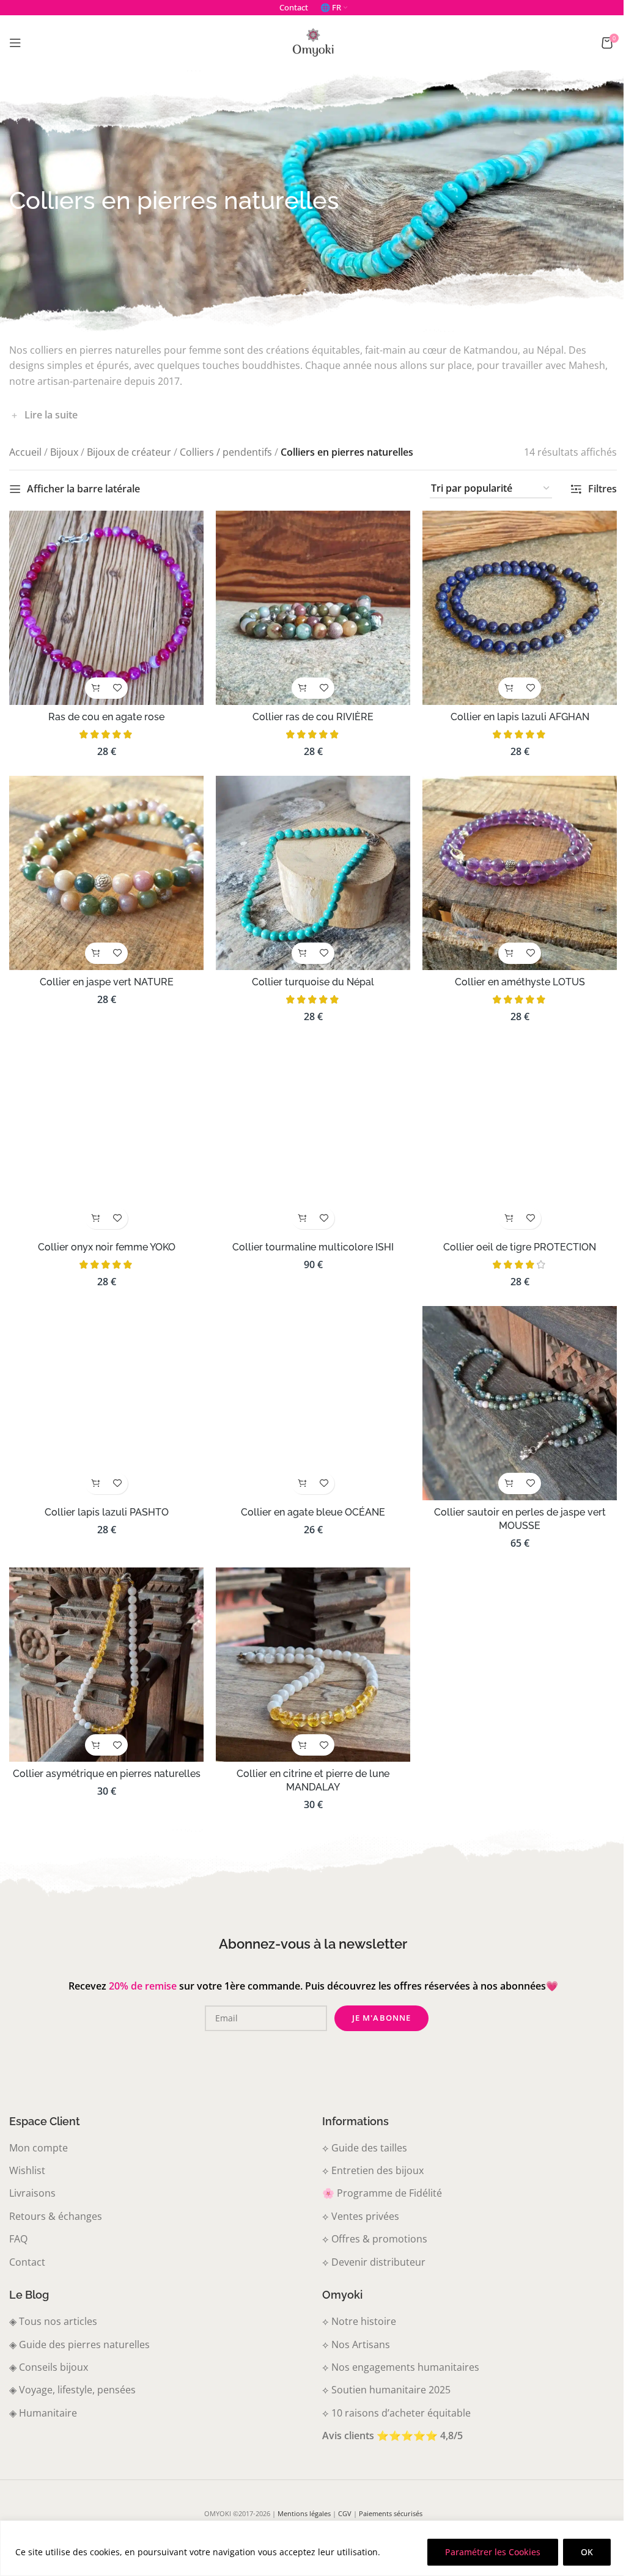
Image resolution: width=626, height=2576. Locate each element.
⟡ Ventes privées (356, 2201)
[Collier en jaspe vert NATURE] (105, 868)
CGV (340, 2498)
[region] (313, 2548)
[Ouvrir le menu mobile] (15, 43)
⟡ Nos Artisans (352, 2329)
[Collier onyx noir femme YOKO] (105, 1130)
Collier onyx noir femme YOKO (105, 1238)
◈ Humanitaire (43, 2398)
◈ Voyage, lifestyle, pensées (72, 2374)
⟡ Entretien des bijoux (369, 2155)
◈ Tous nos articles (53, 2306)
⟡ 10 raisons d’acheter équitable (392, 2398)
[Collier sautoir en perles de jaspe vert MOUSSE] (512, 1392)
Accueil (25, 452)
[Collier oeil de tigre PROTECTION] (512, 1130)
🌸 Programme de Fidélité (378, 2178)
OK (587, 2552)
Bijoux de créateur (129, 452)
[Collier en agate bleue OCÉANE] (308, 1392)
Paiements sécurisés (386, 2498)
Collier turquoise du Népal (309, 976)
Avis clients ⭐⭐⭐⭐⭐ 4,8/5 (388, 2420)
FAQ (18, 2224)
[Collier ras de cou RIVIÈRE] (308, 606)
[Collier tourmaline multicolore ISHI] (308, 1130)
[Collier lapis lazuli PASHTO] (105, 1392)
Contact (27, 2247)
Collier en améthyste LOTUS (512, 976)
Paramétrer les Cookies (493, 2552)
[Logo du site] (313, 42)
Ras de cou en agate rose (105, 714)
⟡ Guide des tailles (360, 2133)
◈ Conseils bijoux (49, 2352)
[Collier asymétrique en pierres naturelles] (105, 1651)
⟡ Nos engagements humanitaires (396, 2352)
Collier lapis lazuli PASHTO (105, 1500)
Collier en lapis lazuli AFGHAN (512, 714)
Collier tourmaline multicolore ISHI (309, 1238)
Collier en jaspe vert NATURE (105, 976)
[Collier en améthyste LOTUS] (512, 868)
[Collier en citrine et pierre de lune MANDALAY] (308, 1651)
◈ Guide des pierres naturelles (79, 2329)
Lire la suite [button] (51, 415)
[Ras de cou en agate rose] (105, 606)
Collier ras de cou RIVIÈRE (309, 714)
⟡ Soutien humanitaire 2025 (382, 2374)
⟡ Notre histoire (355, 2306)
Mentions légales (299, 2498)
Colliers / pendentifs (226, 452)
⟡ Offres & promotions (370, 2224)
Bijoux (64, 452)
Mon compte (39, 2133)
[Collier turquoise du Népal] (308, 868)
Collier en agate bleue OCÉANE (309, 1500)
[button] (94, 685)
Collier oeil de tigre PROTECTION (512, 1238)
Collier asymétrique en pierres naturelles (105, 1758)
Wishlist (27, 2155)
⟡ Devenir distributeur (370, 2247)
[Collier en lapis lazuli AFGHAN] (512, 606)
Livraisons (32, 2178)
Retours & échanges (56, 2201)
